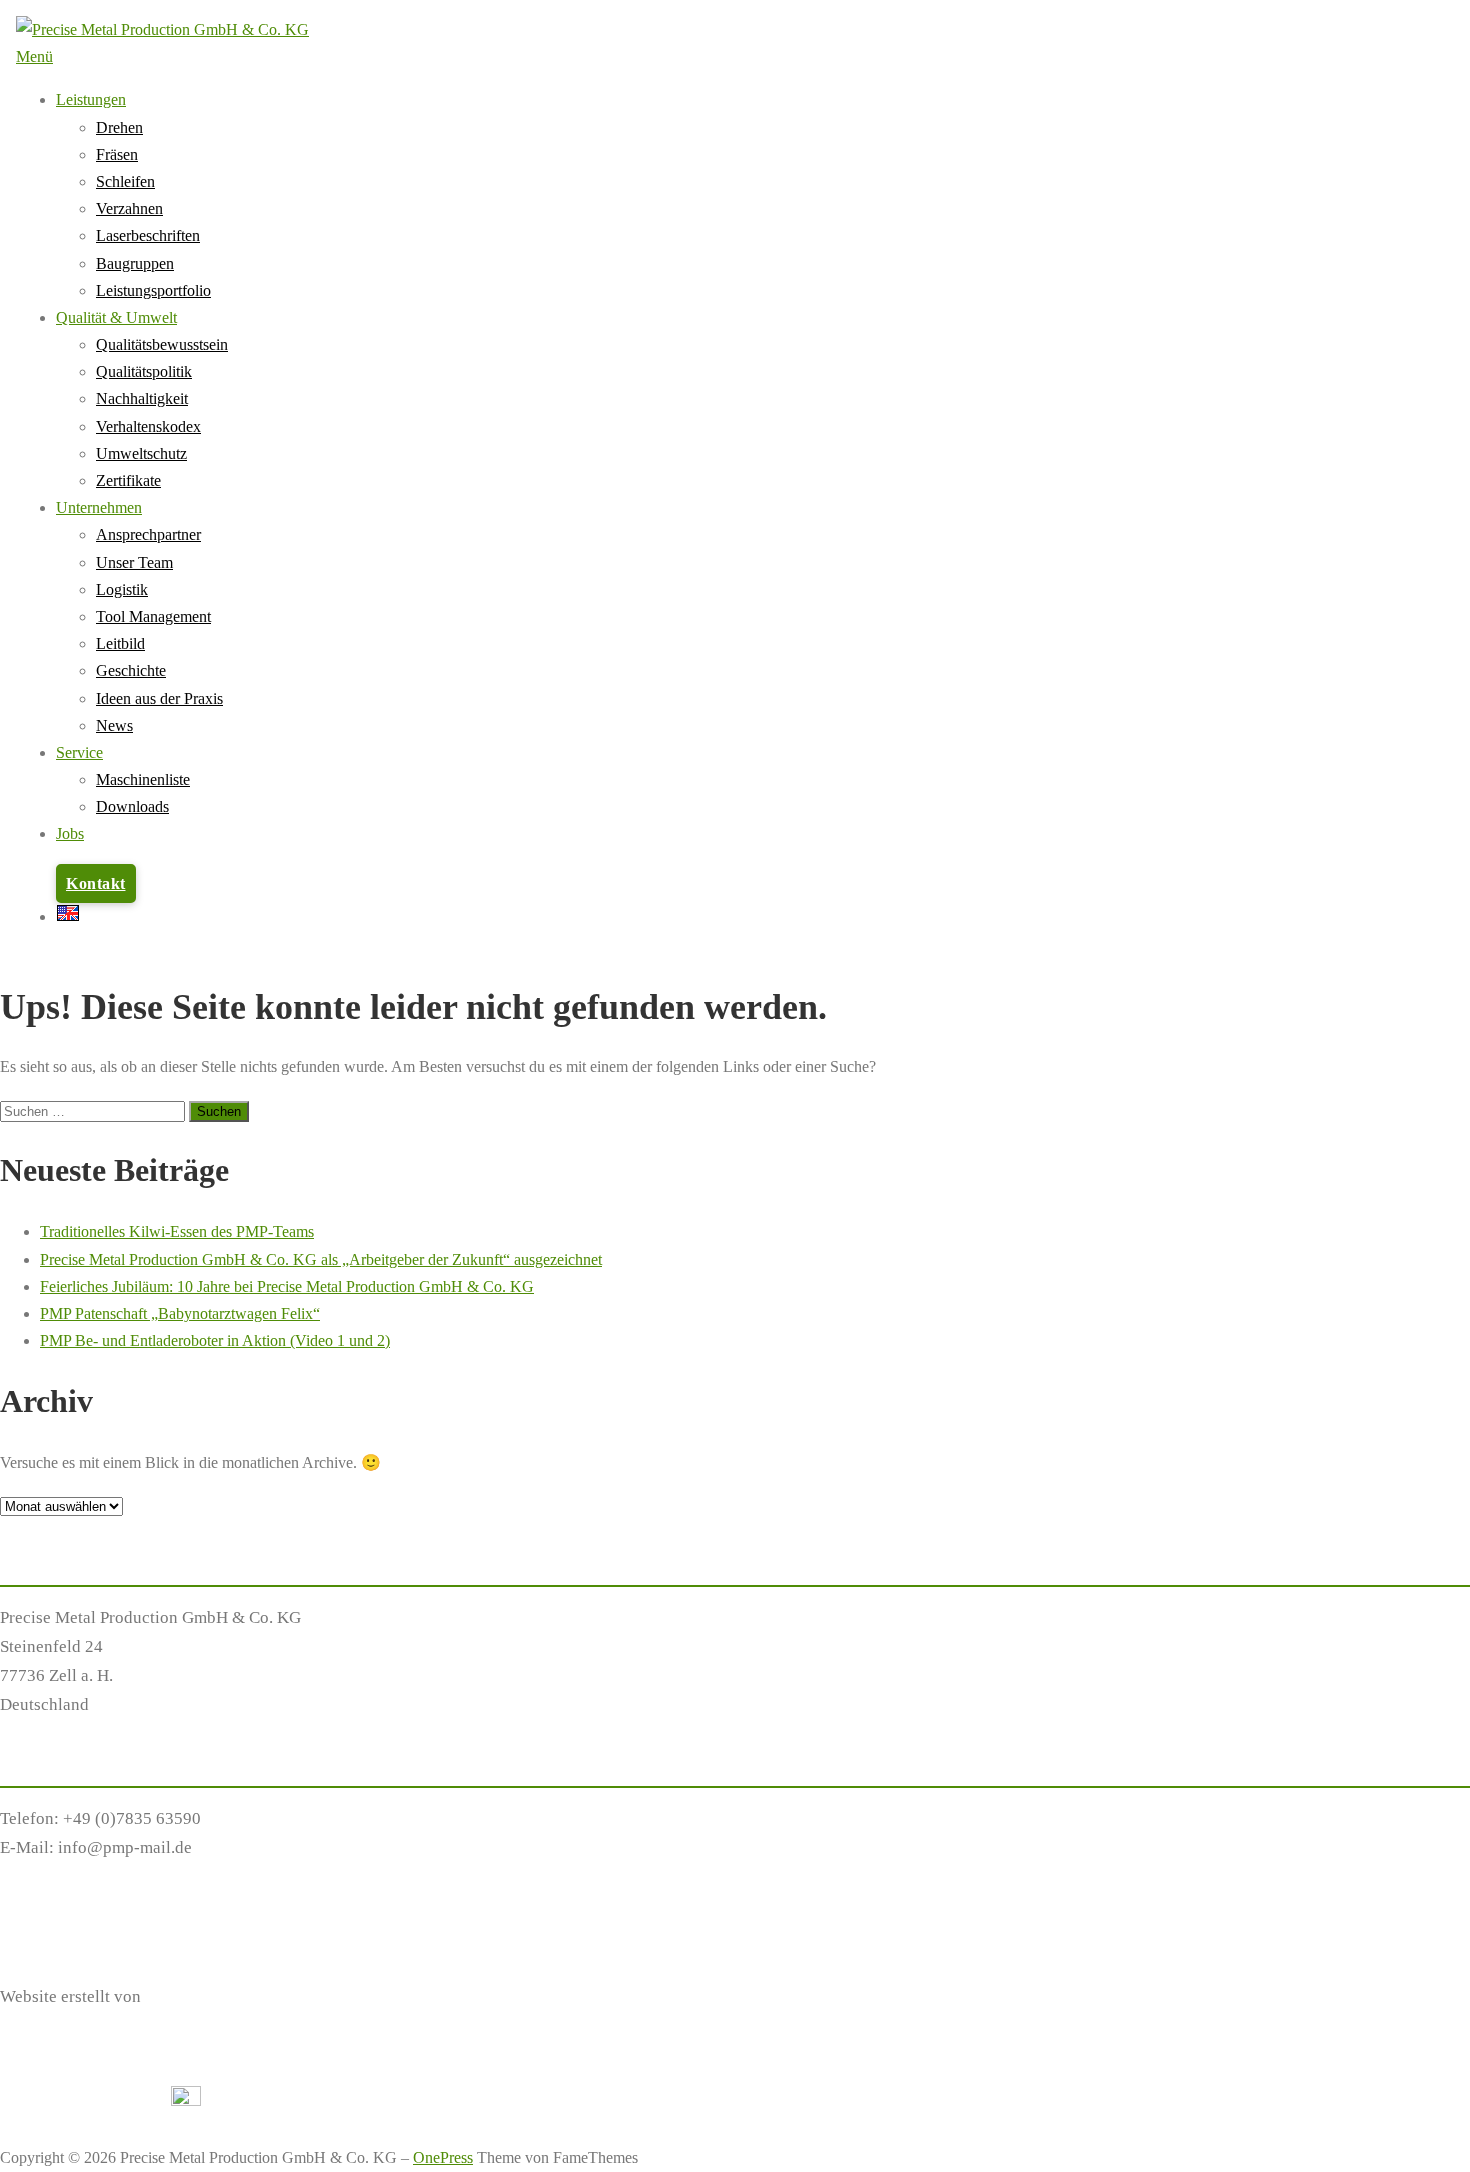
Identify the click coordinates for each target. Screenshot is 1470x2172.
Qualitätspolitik (144, 371)
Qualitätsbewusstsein (162, 344)
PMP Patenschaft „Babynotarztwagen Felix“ (180, 1313)
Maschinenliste (143, 779)
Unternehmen (99, 507)
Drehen (119, 127)
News (114, 725)
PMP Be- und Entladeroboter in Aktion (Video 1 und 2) (215, 1340)
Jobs (70, 833)
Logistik (122, 589)
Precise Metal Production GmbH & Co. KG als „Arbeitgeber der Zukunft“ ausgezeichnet (321, 1259)
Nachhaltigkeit (142, 398)
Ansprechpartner (148, 534)
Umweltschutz (141, 453)
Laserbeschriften (148, 235)
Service (79, 752)
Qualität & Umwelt (116, 317)
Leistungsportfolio (153, 290)
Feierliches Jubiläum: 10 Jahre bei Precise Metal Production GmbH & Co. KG (287, 1286)
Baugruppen (135, 263)
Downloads (132, 806)
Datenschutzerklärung (78, 1922)
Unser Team (134, 562)
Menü (34, 56)
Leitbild (120, 643)
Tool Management (153, 616)
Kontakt (96, 883)
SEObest (175, 1996)
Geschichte (131, 670)
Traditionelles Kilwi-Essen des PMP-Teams (177, 1231)
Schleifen (125, 181)
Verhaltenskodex (148, 426)
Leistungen (91, 99)
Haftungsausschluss (70, 1893)
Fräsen (117, 154)
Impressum (39, 1951)
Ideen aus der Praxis (159, 698)
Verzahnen (129, 208)
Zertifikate (128, 480)
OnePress (443, 2157)
